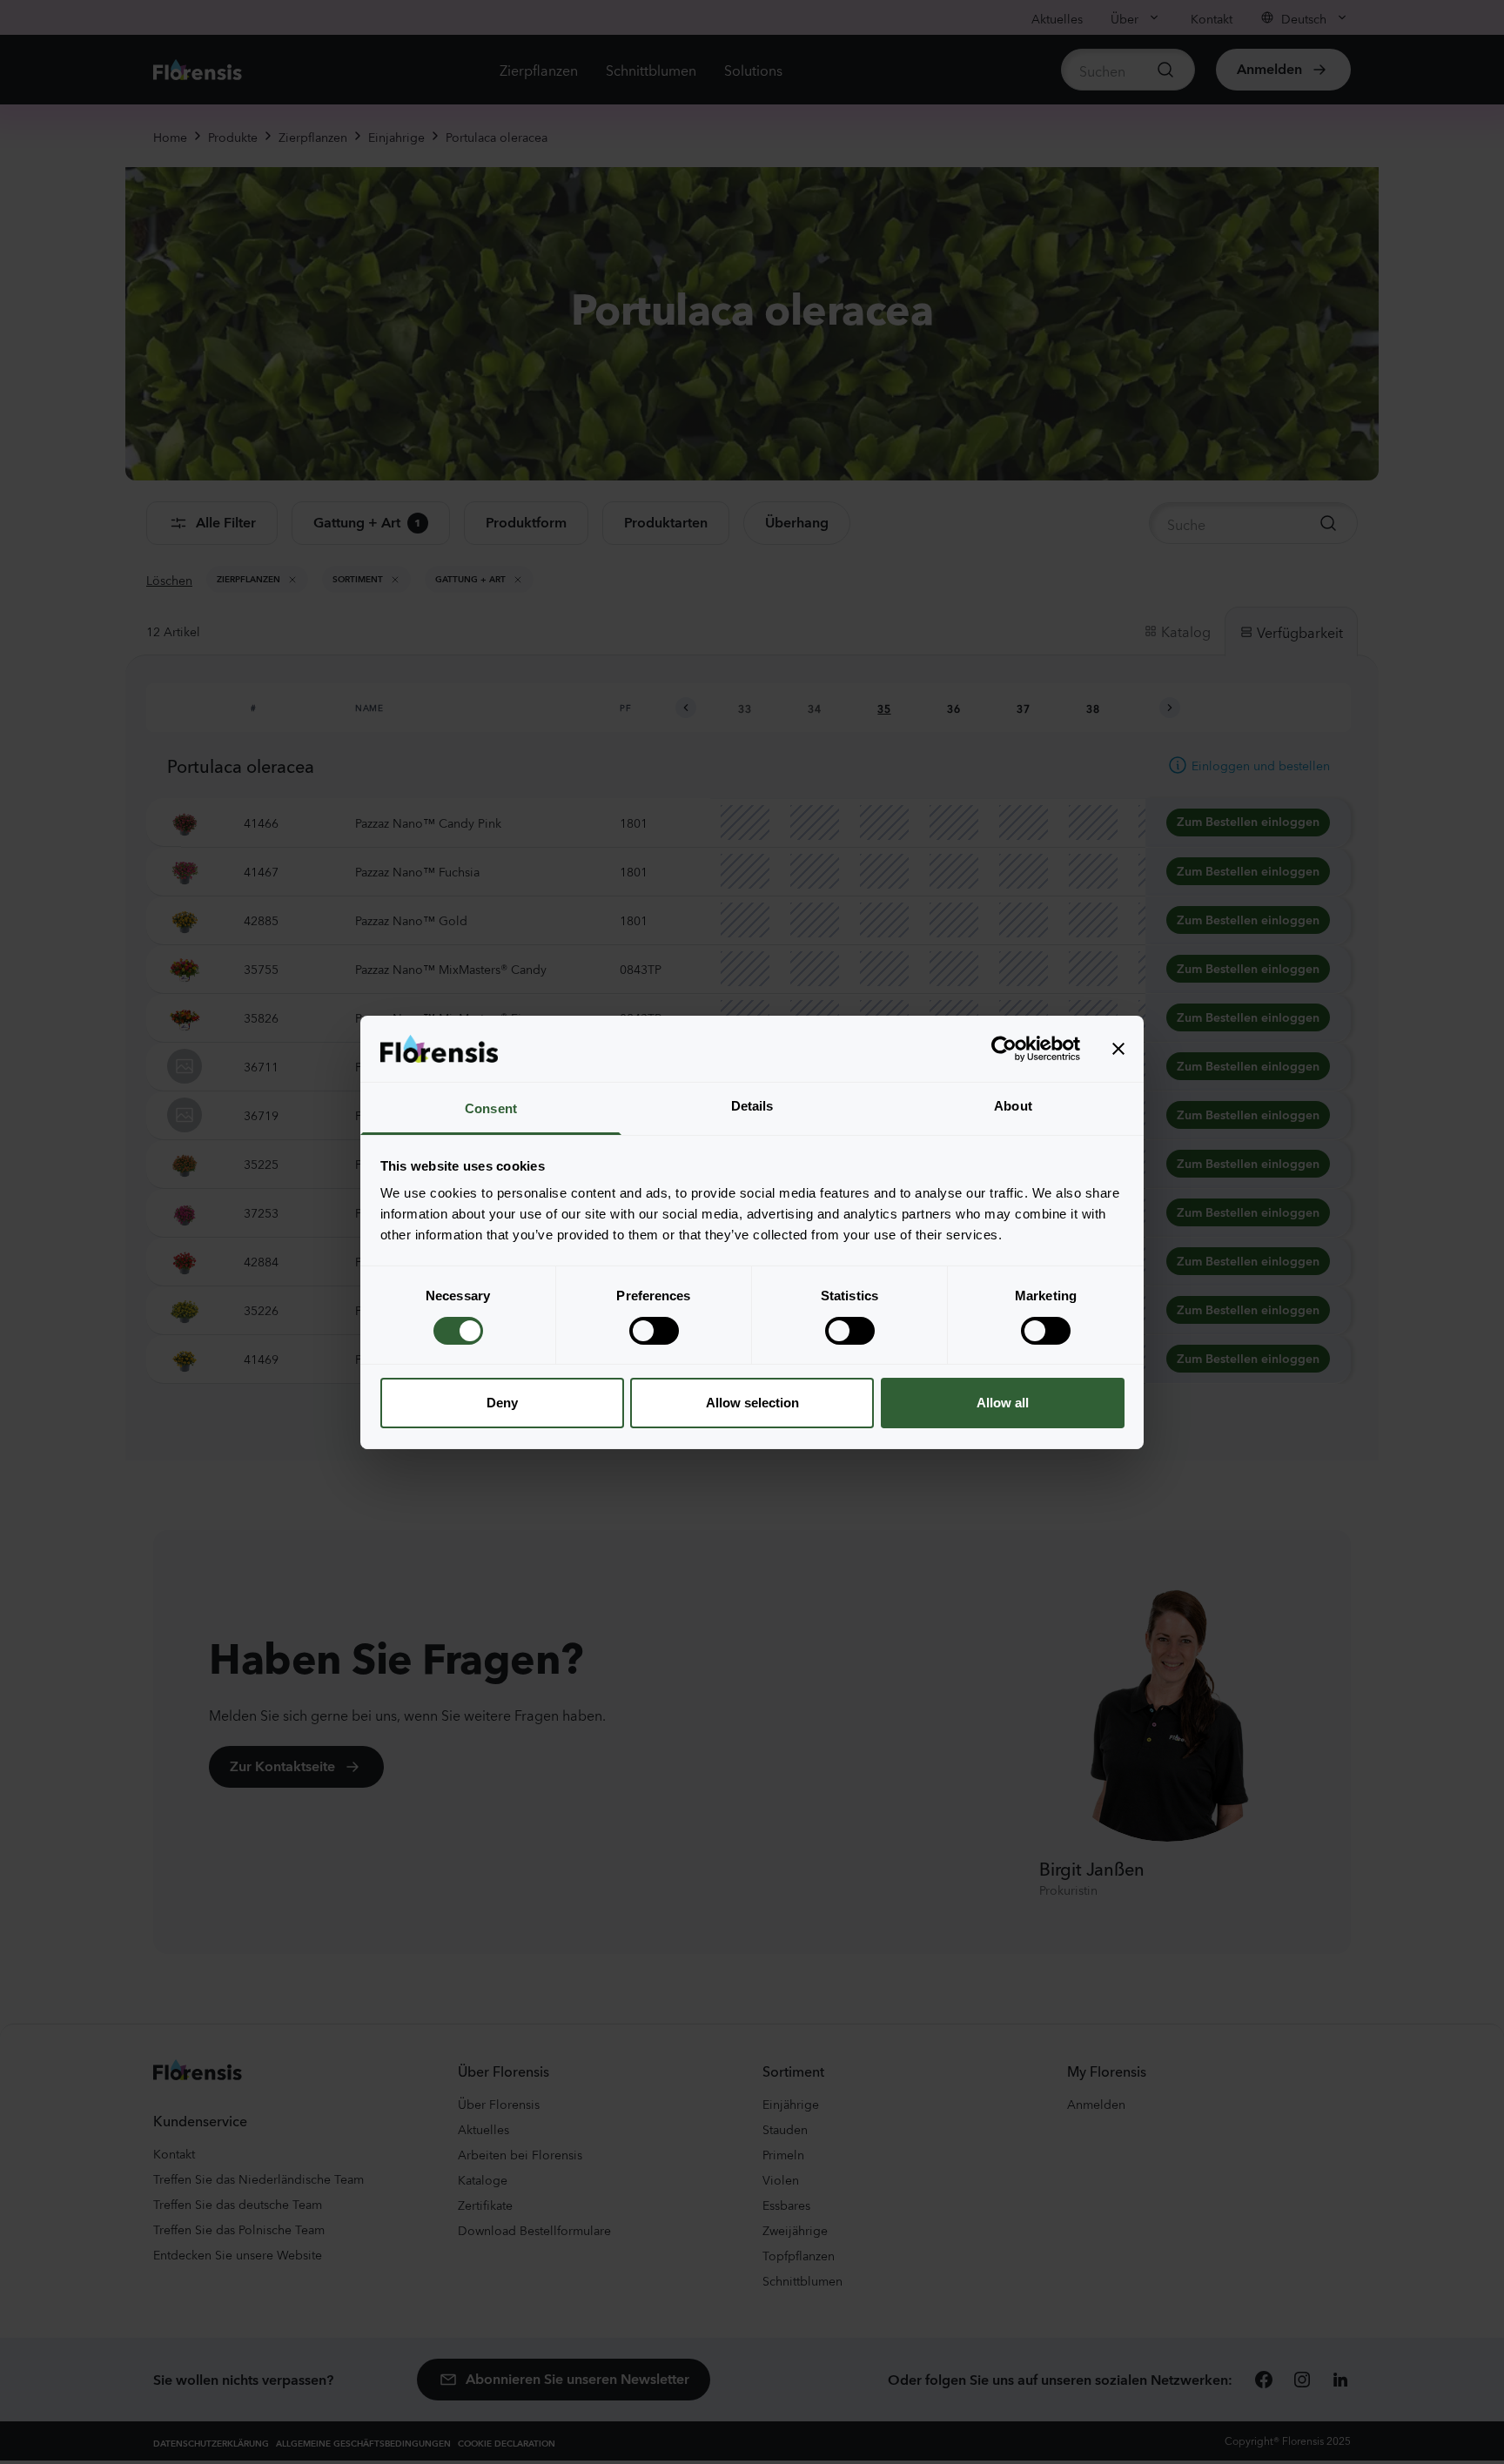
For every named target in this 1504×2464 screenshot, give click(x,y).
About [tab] (1013, 1106)
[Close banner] (1118, 1049)
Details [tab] (752, 1106)
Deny (502, 1403)
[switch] (654, 1331)
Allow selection (752, 1403)
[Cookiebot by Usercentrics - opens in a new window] (1004, 1049)
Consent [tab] (491, 1108)
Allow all (1003, 1403)
